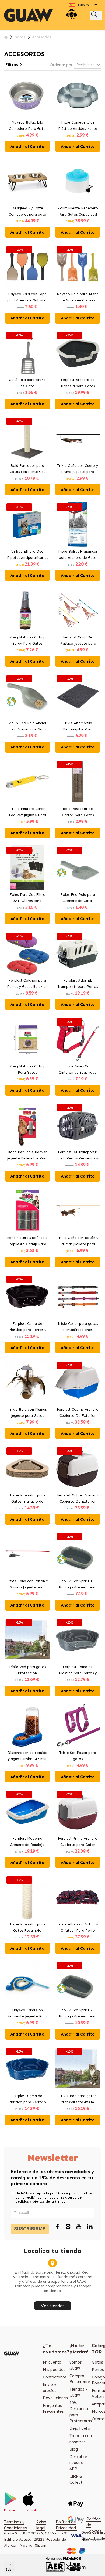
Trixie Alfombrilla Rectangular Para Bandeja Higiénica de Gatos (78, 727)
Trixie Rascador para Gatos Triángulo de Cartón (27, 1499)
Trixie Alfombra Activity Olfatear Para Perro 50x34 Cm (78, 1928)
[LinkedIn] (90, 2227)
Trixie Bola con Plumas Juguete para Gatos (27, 1413)
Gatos (97, 2362)
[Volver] (6, 37)
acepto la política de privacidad (60, 2193)
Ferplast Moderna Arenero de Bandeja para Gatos (27, 1842)
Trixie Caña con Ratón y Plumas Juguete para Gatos (78, 1241)
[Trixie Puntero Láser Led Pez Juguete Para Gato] (27, 782)
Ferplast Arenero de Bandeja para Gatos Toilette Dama (78, 383)
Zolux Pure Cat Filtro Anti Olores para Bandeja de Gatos (27, 898)
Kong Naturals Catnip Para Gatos (27, 1069)
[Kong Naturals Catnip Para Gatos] (27, 1039)
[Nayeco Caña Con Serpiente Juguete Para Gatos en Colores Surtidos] (27, 1983)
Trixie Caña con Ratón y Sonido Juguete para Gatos (27, 1585)
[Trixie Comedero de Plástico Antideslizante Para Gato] (78, 95)
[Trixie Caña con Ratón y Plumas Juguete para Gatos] (78, 1211)
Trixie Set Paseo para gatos (78, 1756)
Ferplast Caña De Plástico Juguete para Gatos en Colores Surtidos (78, 641)
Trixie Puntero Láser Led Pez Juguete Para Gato (27, 812)
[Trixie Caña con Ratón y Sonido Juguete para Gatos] (27, 1554)
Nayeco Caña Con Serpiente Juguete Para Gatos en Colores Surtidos (27, 2014)
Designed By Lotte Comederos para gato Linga (27, 212)
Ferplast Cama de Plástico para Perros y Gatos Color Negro (27, 1327)
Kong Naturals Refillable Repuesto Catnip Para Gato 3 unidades (27, 1241)
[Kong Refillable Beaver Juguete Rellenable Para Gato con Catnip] (27, 1125)
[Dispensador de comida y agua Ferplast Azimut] (27, 1726)
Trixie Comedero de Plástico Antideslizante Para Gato (78, 126)
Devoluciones (55, 2398)
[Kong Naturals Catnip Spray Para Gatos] (27, 610)
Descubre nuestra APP (78, 2463)
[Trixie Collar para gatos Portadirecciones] (78, 1297)
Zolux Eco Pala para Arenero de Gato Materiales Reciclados (78, 898)
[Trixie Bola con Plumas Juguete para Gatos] (27, 1382)
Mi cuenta (52, 2362)
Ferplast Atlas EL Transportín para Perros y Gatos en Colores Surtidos (78, 984)
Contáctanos (55, 2377)
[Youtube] (79, 2227)
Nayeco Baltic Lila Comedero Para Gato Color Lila (27, 126)
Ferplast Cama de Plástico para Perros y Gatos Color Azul (27, 2099)
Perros (98, 2370)
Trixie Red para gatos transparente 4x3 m (78, 2099)
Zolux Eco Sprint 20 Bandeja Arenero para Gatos (78, 2014)
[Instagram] (68, 2227)
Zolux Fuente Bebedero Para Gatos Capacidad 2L (78, 212)
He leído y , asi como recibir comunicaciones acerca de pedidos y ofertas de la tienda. (55, 2197)
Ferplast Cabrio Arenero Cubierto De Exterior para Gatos (78, 1499)
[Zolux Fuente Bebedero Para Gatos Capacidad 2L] (78, 181)
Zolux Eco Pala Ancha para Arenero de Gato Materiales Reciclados (27, 727)
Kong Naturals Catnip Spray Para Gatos (27, 640)
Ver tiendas (53, 2306)
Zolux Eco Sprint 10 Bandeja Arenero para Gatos (78, 1585)
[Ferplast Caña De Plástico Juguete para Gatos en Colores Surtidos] (78, 610)
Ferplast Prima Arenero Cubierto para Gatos (78, 1842)
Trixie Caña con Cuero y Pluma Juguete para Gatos (78, 469)
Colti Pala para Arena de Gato (27, 383)
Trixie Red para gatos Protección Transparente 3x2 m (27, 1670)
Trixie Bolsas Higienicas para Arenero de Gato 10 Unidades (78, 555)
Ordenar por (61, 65)
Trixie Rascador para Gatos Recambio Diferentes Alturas (27, 1928)
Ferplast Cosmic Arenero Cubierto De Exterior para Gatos (78, 1413)
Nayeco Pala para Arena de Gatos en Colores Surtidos (78, 298)
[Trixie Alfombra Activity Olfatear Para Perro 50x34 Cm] (78, 1897)
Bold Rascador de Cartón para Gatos (78, 812)
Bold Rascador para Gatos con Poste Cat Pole (27, 469)
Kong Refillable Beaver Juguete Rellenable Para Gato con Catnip (27, 1156)
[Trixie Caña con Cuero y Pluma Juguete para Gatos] (78, 439)
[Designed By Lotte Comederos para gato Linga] (27, 181)
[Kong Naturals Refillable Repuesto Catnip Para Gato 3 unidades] (27, 1211)
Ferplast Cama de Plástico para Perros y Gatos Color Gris (78, 1670)
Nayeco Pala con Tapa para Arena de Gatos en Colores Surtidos (27, 298)
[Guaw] (29, 15)
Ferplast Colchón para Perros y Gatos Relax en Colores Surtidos (27, 984)
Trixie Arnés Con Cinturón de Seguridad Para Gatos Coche (78, 1070)
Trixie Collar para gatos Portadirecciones (78, 1327)
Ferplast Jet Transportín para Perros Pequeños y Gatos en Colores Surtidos (78, 1156)
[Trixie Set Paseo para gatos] (78, 1726)
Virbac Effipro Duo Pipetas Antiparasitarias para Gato (27, 555)
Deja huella (80, 2428)
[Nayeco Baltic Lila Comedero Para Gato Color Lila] (27, 95)
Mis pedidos (54, 2370)
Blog (74, 2449)
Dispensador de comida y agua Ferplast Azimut (27, 1756)
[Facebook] (57, 2227)
